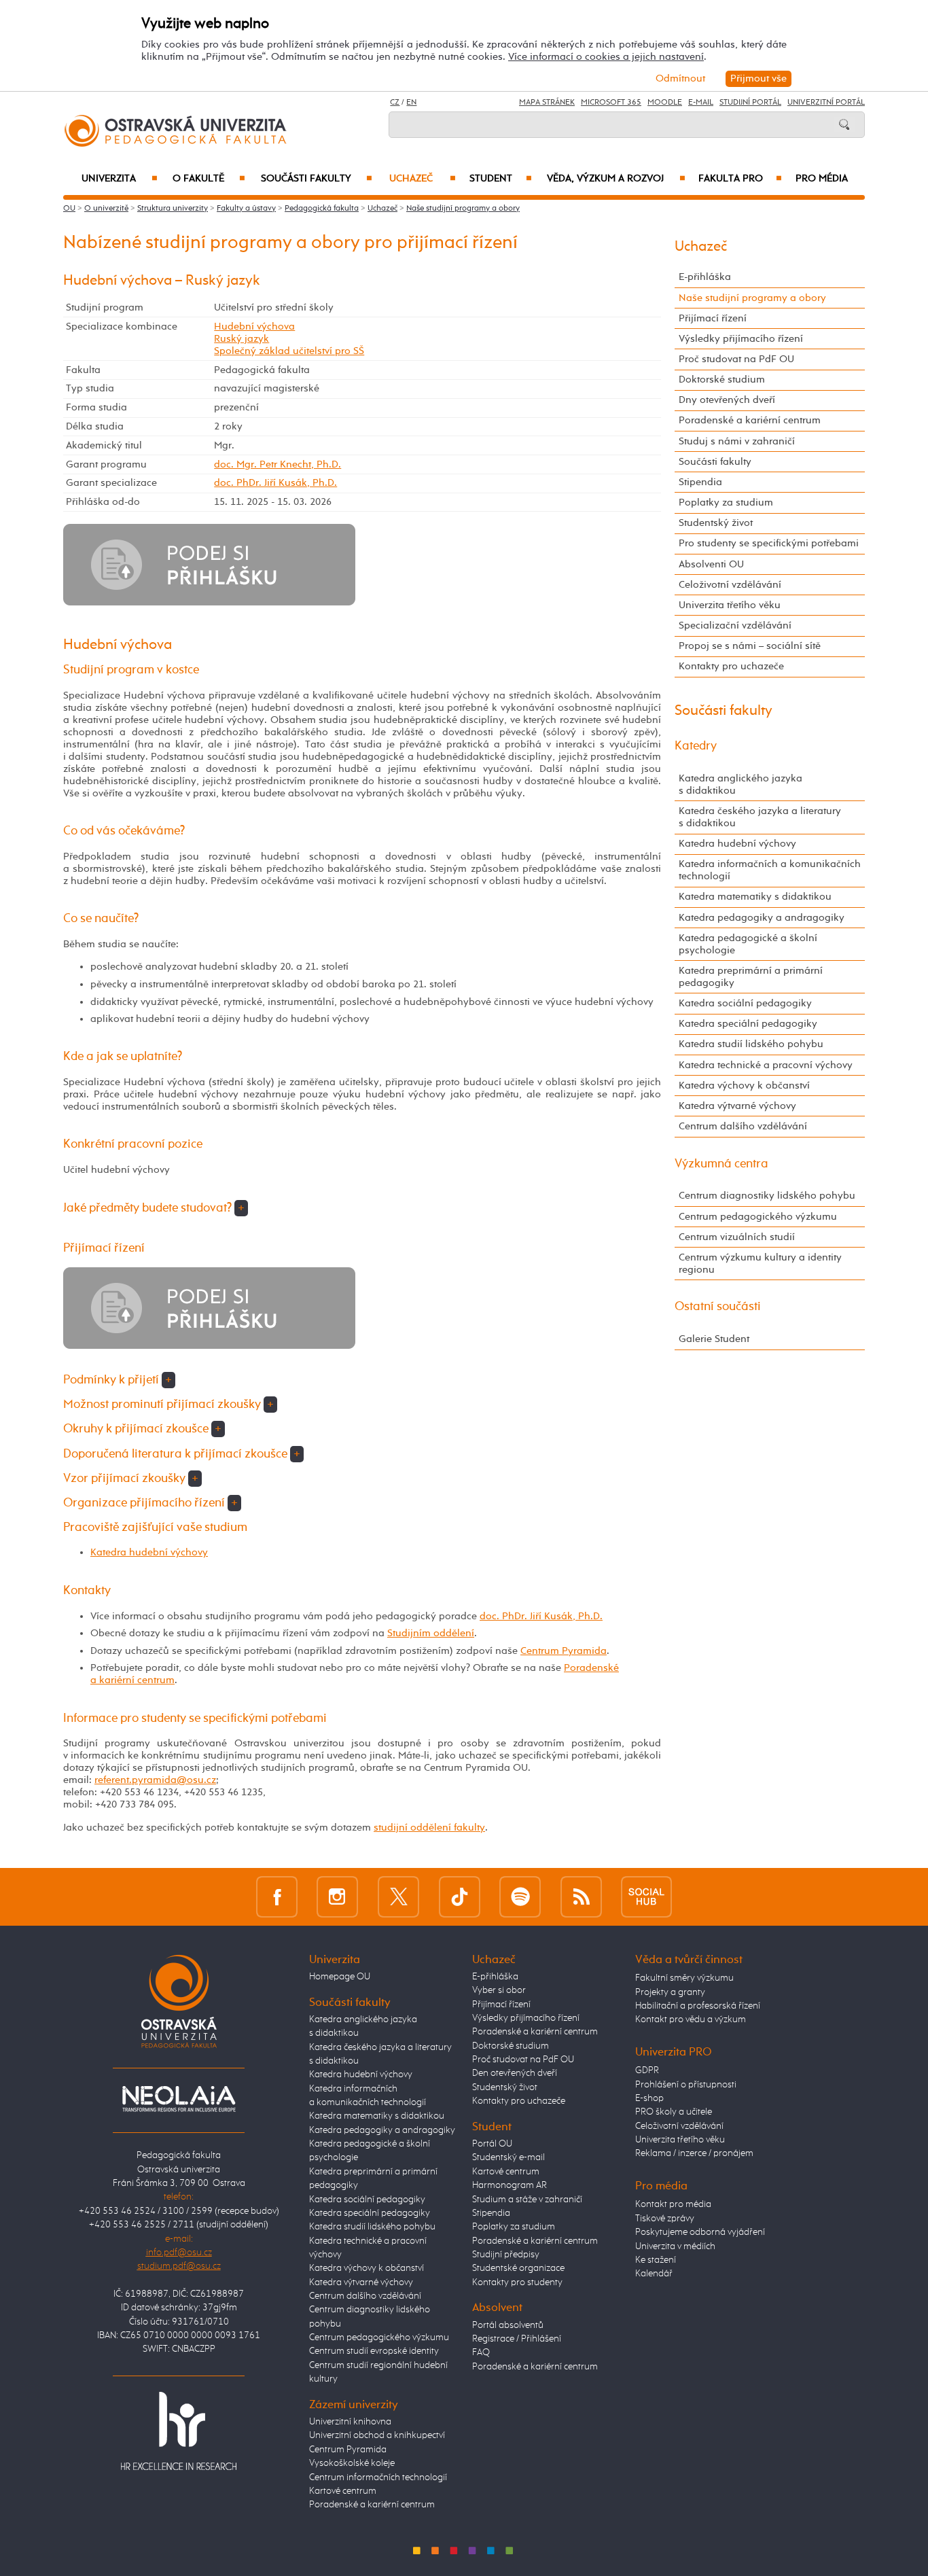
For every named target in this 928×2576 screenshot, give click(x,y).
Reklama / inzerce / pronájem (694, 2153)
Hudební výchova (254, 327)
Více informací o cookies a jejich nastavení (606, 57)
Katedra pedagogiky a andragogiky (762, 918)
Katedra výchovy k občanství (744, 1086)
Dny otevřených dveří (727, 400)
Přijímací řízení (713, 318)
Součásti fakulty (317, 179)
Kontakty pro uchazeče (731, 666)
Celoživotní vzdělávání (730, 585)
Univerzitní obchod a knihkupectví (377, 2435)
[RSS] (581, 1897)
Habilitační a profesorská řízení (698, 2006)
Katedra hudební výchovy (149, 1552)
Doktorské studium (722, 380)
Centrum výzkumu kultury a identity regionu (760, 1264)
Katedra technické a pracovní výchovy (766, 1065)
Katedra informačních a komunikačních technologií (770, 870)
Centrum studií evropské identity (374, 2351)
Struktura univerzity (173, 209)
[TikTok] (460, 1897)
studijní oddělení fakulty (429, 1828)
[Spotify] (520, 1897)
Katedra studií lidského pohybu (751, 1044)
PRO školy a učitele (674, 2112)
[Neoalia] (179, 2098)
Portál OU (492, 2144)
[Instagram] (337, 1897)
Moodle (665, 103)
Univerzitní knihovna (350, 2422)
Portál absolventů (508, 2325)
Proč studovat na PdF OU (736, 359)
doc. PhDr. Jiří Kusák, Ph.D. (275, 483)
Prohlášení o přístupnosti (686, 2085)
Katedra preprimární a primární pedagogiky (751, 977)
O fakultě (209, 179)
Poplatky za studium (726, 502)
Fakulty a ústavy (246, 209)
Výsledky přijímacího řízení (741, 339)
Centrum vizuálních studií (737, 1237)
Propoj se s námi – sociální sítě (750, 646)
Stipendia (700, 482)
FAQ (481, 2352)
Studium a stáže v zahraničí (527, 2200)
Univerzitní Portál (826, 103)
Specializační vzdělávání (735, 625)
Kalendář (654, 2274)
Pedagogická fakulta (322, 209)
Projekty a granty (670, 1992)
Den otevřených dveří (515, 2073)
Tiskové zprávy (665, 2219)
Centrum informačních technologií (378, 2477)
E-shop (649, 2098)
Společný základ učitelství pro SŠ (289, 351)
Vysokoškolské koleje (352, 2463)
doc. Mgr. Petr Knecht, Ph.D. (278, 464)
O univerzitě (106, 209)
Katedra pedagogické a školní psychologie (748, 944)
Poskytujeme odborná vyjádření (700, 2232)
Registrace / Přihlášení (517, 2339)
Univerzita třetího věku (730, 605)
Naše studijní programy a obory (463, 209)
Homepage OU (340, 1977)
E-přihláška (705, 277)
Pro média (822, 179)
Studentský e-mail (508, 2157)
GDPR (647, 2070)
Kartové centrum (343, 2491)
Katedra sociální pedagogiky (745, 1003)
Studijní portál (750, 103)
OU (69, 209)
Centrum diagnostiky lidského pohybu (767, 1196)
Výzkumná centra (721, 1164)
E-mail (701, 103)
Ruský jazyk (242, 339)
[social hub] (646, 1897)
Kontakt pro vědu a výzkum (691, 2019)
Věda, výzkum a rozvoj (616, 179)
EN (411, 103)
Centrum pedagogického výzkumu (758, 1217)
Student (501, 179)
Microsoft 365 (611, 103)
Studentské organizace (518, 2268)
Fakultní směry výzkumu (684, 1978)
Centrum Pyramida (564, 1651)
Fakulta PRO (740, 179)
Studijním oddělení (431, 1633)
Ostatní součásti (718, 1307)
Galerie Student (714, 1339)
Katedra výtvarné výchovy (737, 1106)
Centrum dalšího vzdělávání (743, 1126)
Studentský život (716, 523)
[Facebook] (277, 1897)
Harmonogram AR (510, 2185)
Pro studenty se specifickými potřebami (769, 543)
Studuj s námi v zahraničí (737, 441)
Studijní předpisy (506, 2255)
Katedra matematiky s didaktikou (755, 897)
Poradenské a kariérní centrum (750, 420)
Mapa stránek (547, 103)
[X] (398, 1897)
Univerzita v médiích (675, 2246)
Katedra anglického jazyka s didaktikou (740, 784)
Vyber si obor (499, 1990)
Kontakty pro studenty (517, 2282)
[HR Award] (179, 2431)
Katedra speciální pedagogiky (748, 1024)
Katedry (696, 746)
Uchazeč (423, 179)
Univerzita (119, 179)
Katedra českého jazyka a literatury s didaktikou (760, 817)
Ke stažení (656, 2260)
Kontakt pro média (673, 2204)
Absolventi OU (711, 564)
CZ (395, 103)
